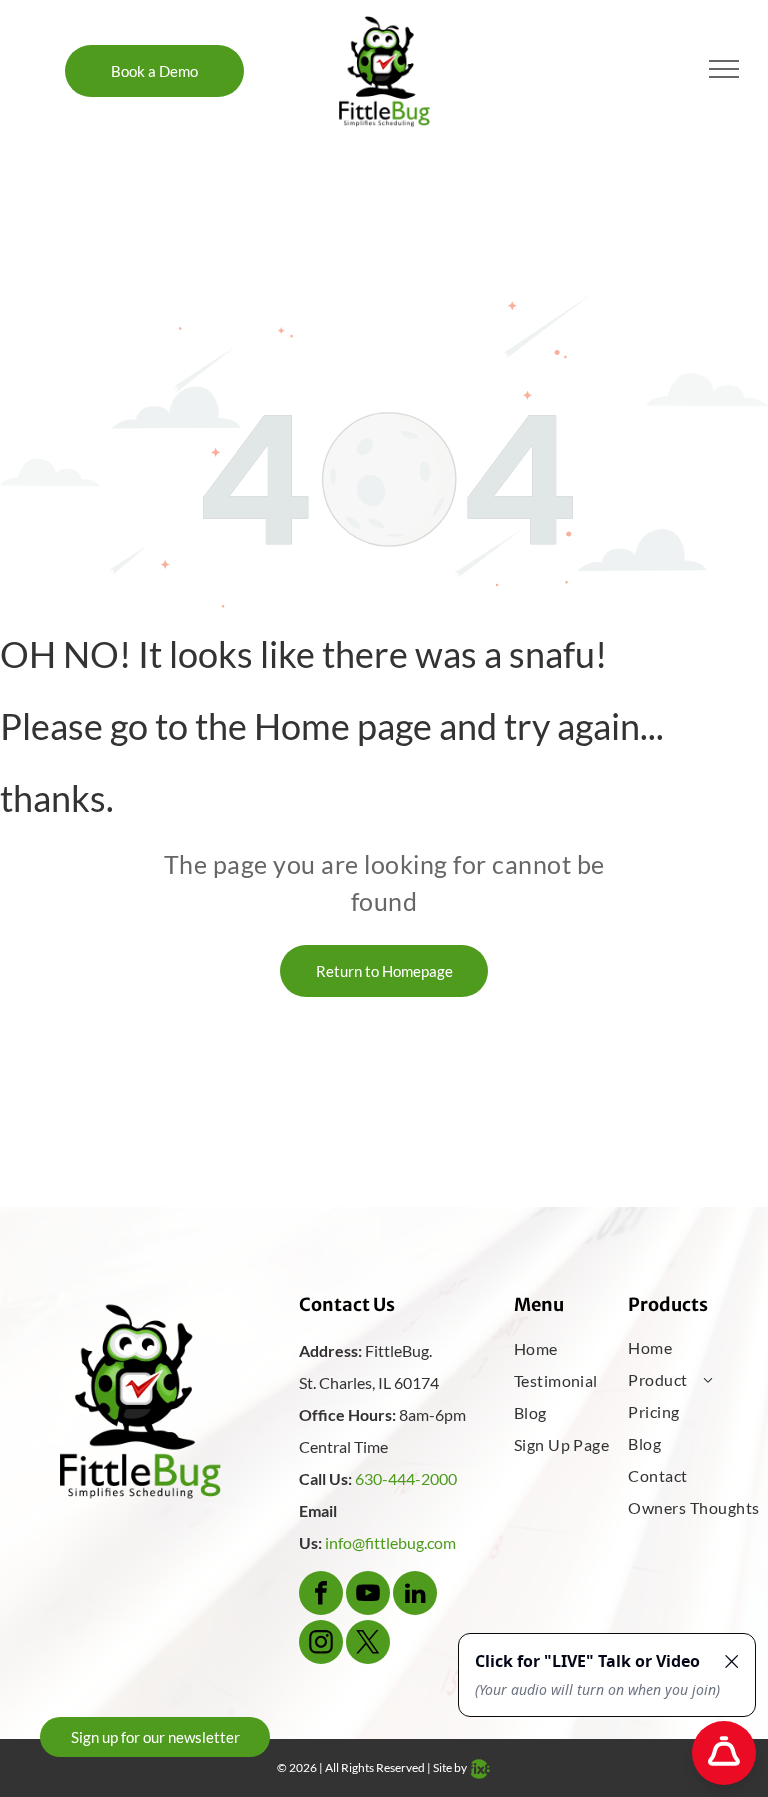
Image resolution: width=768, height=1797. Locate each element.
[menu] (724, 69)
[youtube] (368, 1595)
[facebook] (321, 1595)
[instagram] (321, 1644)
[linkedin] (415, 1595)
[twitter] (368, 1644)
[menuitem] (578, 1349)
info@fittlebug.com (390, 1542)
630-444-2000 (406, 1478)
